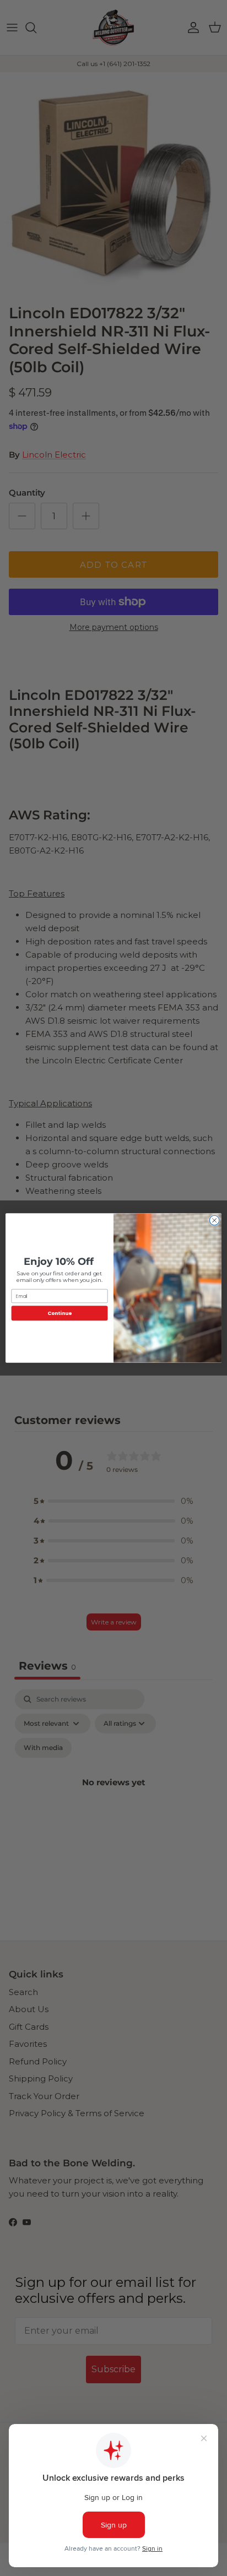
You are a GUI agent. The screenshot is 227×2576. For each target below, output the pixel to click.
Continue (60, 1313)
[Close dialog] (214, 1220)
